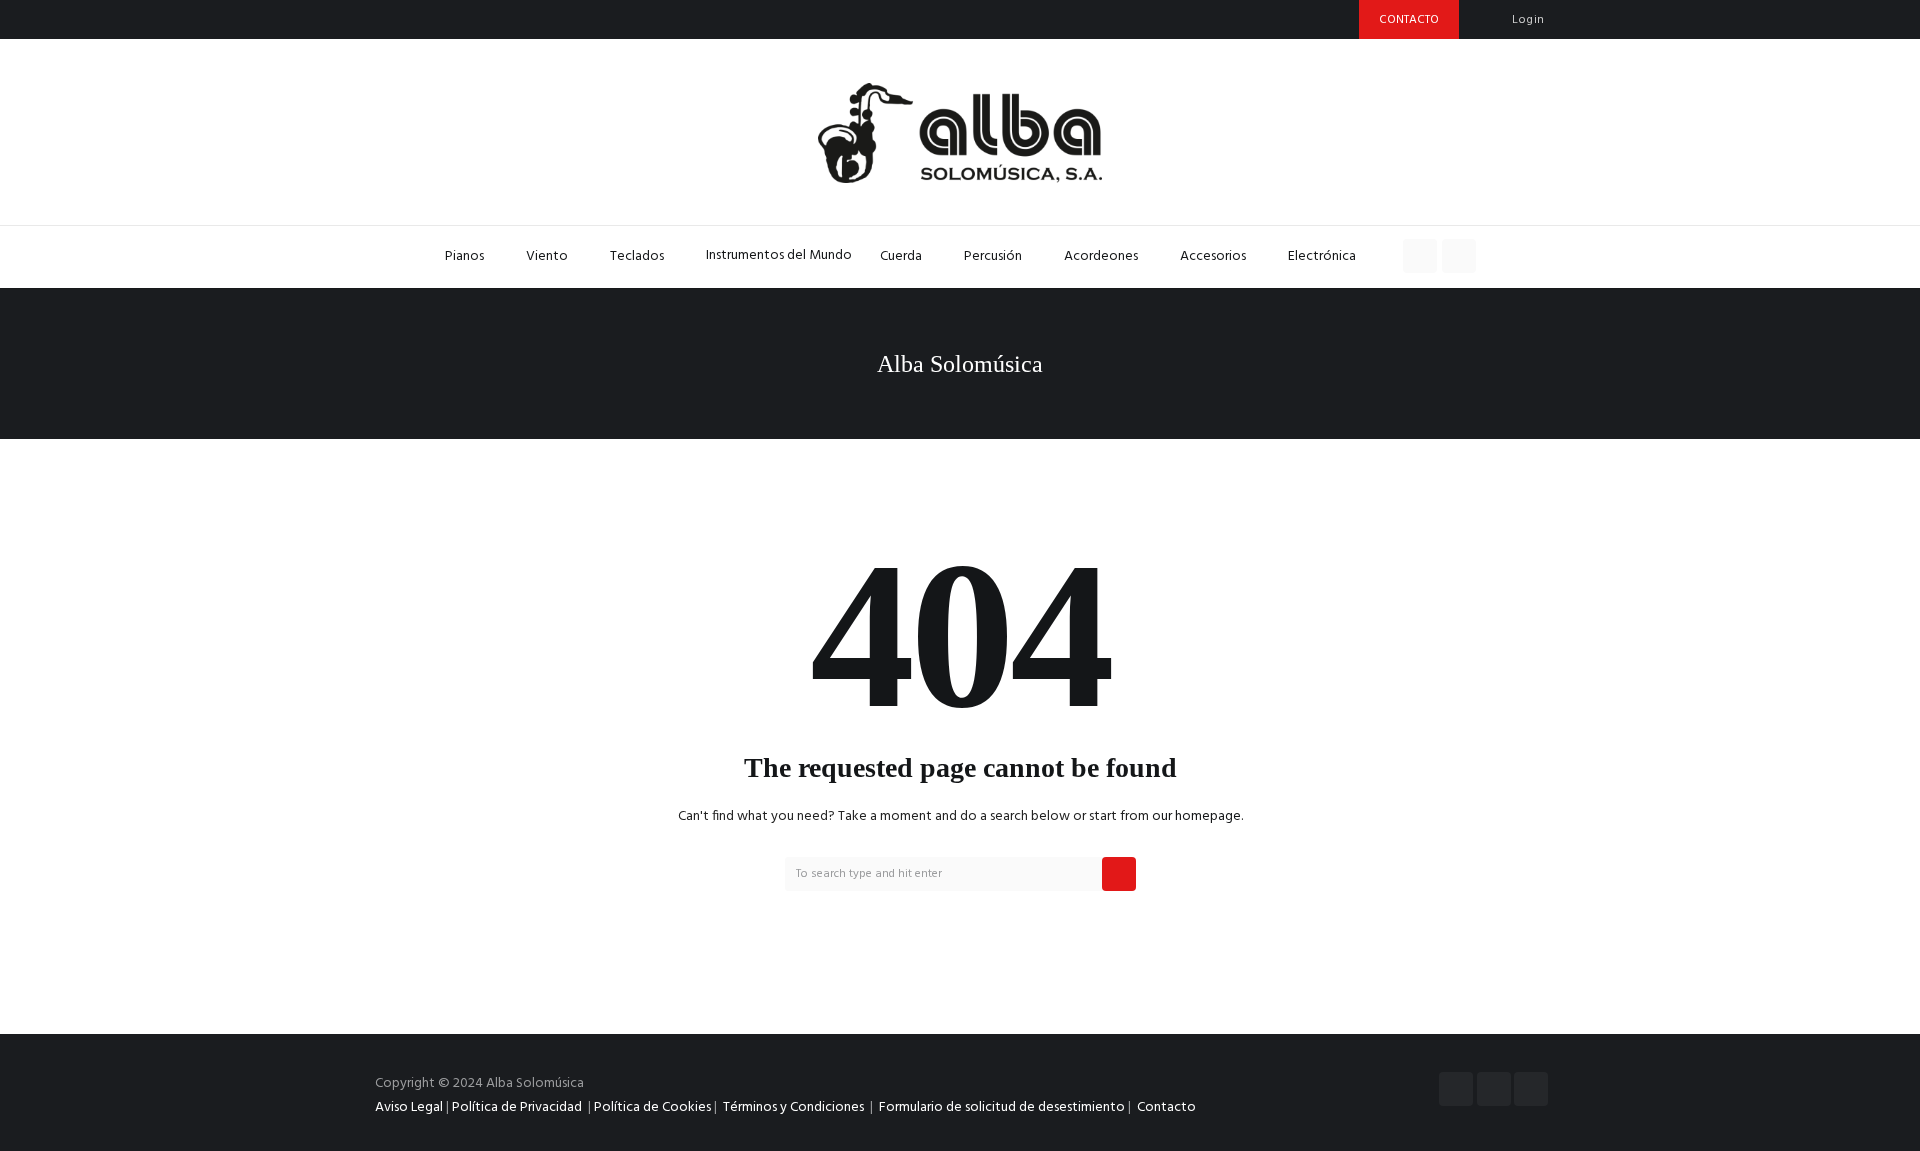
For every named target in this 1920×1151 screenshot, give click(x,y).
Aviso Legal (409, 1107)
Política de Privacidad (517, 1107)
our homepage (1196, 816)
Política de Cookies (652, 1107)
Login (1528, 20)
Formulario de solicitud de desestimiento (1002, 1107)
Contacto (1166, 1107)
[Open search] (1420, 256)
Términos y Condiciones (795, 1107)
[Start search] (1119, 874)
